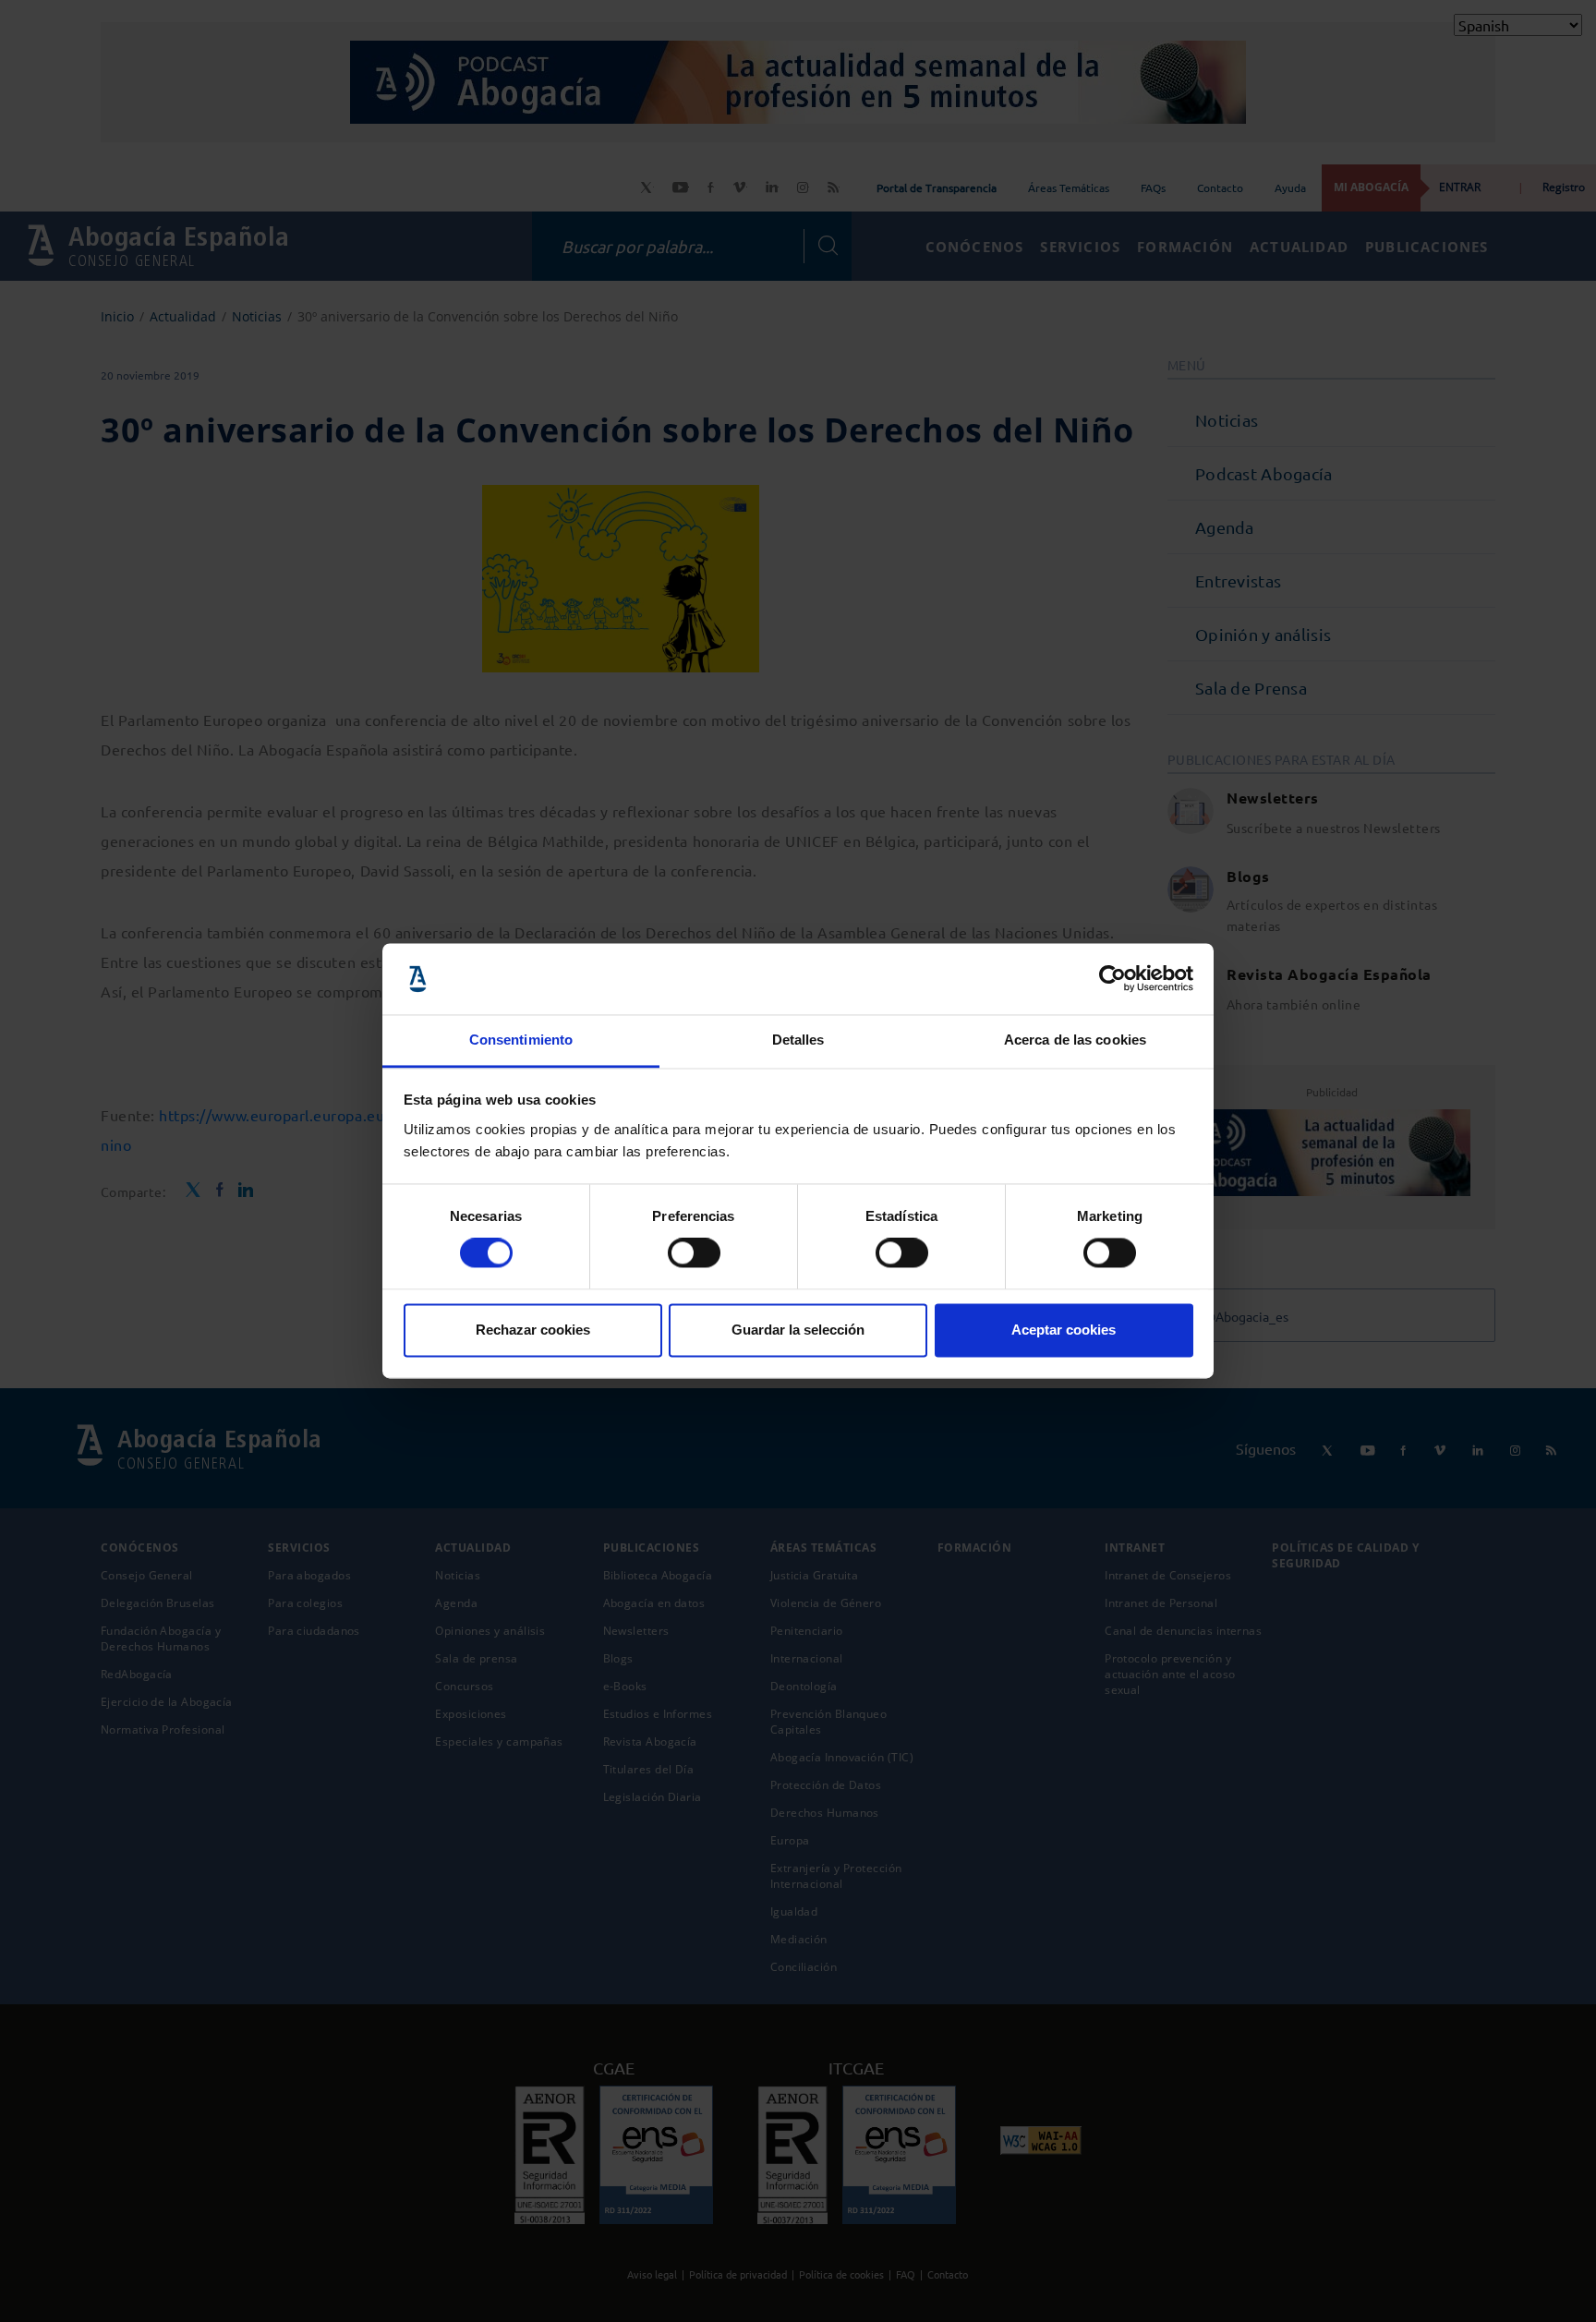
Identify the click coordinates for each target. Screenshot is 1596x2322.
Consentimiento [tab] (521, 1040)
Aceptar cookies (1064, 1330)
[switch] (694, 1253)
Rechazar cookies (533, 1330)
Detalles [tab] (798, 1040)
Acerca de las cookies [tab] (1075, 1040)
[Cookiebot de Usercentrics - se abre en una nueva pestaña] (1112, 979)
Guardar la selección (798, 1330)
